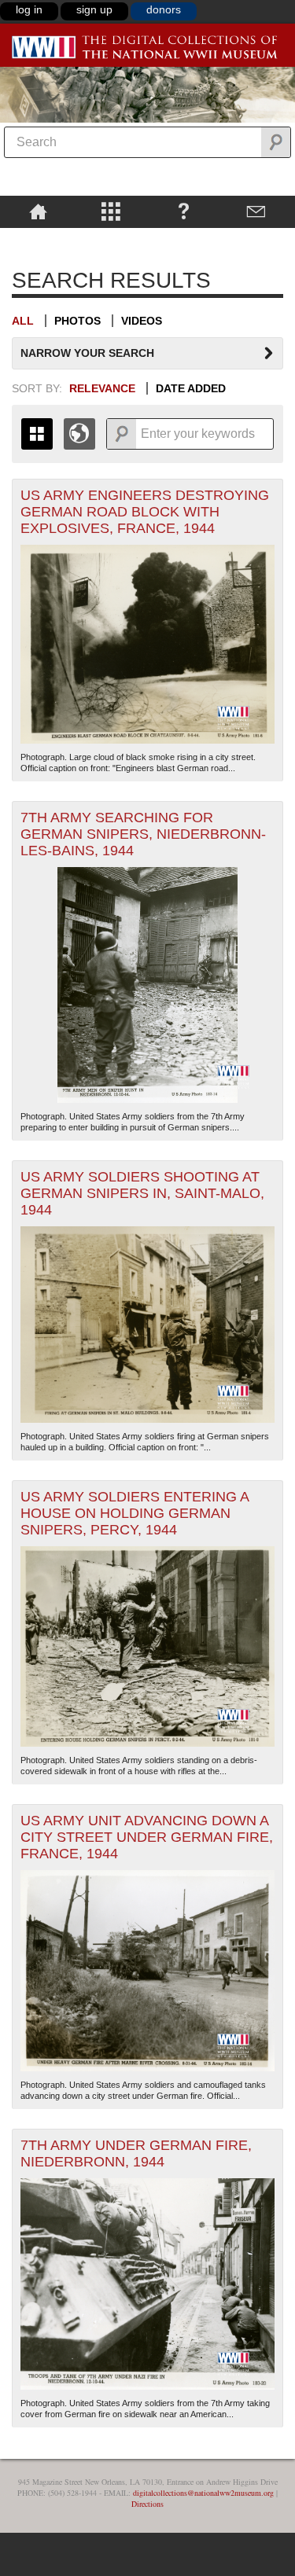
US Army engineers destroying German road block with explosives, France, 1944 (145, 512)
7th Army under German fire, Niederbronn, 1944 (136, 2153)
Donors (164, 9)
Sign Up (94, 9)
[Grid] (37, 434)
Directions (147, 2504)
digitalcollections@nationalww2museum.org (203, 2493)
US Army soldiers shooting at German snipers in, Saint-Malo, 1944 (142, 1193)
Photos (77, 321)
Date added (191, 388)
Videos (142, 321)
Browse (111, 211)
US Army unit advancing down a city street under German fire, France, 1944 (147, 1837)
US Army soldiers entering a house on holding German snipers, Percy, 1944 (135, 1513)
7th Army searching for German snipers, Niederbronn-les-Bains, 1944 (143, 834)
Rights (38, 239)
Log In (29, 9)
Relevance (102, 388)
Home (38, 211)
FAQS (184, 211)
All (23, 321)
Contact (257, 211)
